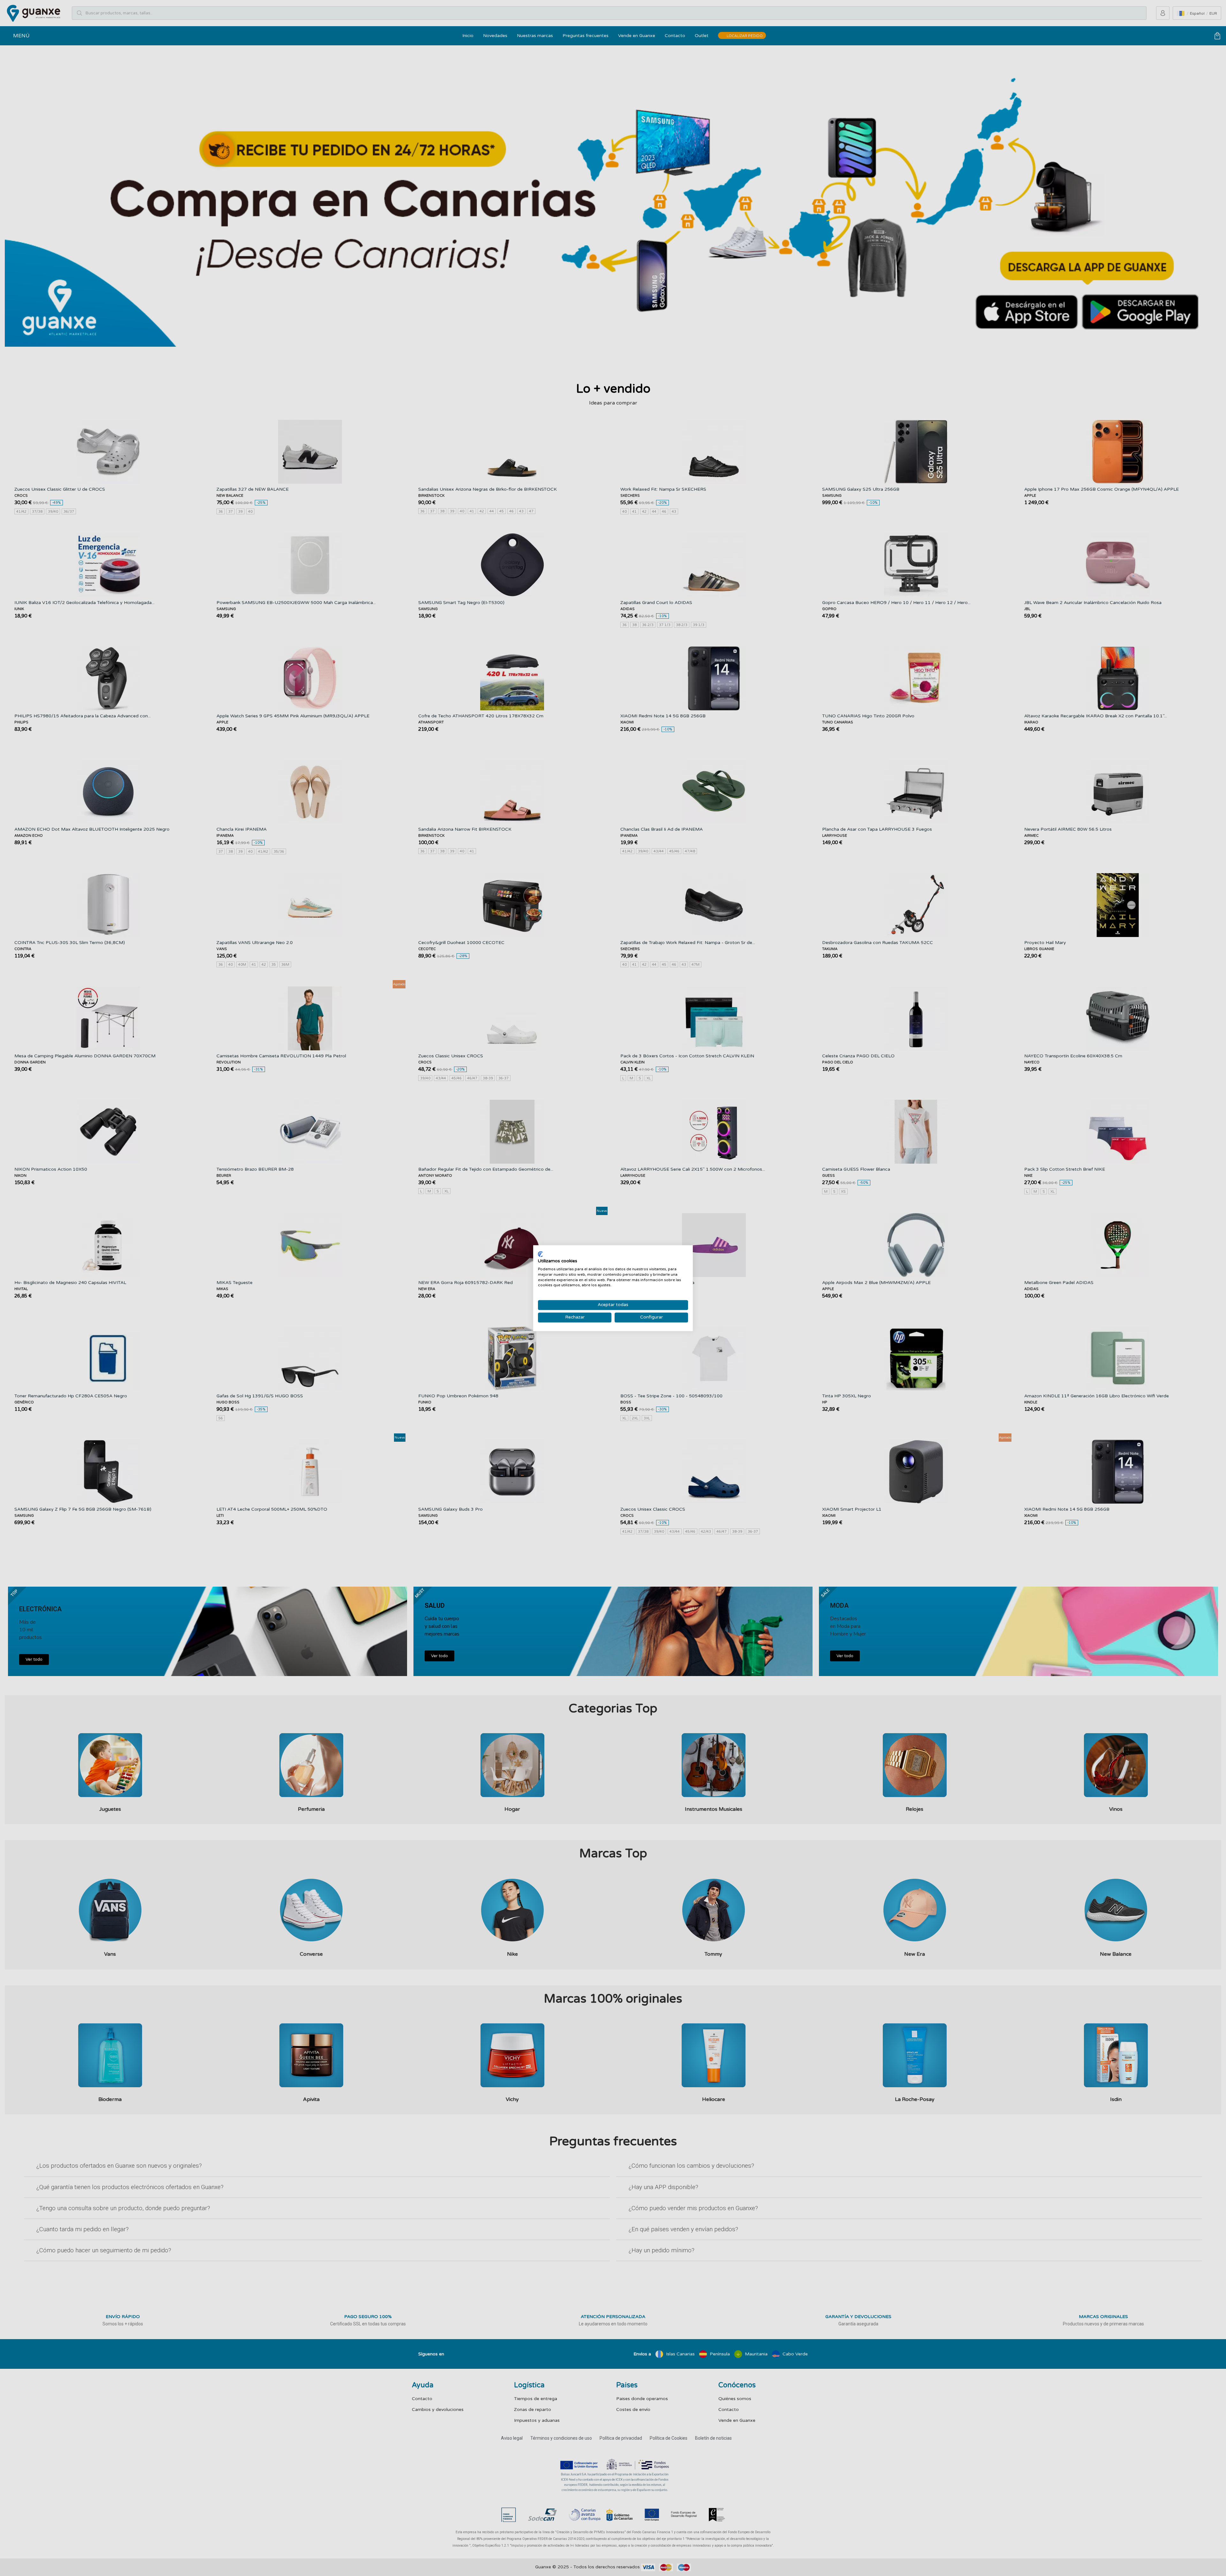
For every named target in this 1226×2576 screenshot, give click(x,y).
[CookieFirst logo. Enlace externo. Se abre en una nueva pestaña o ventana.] (540, 1254)
